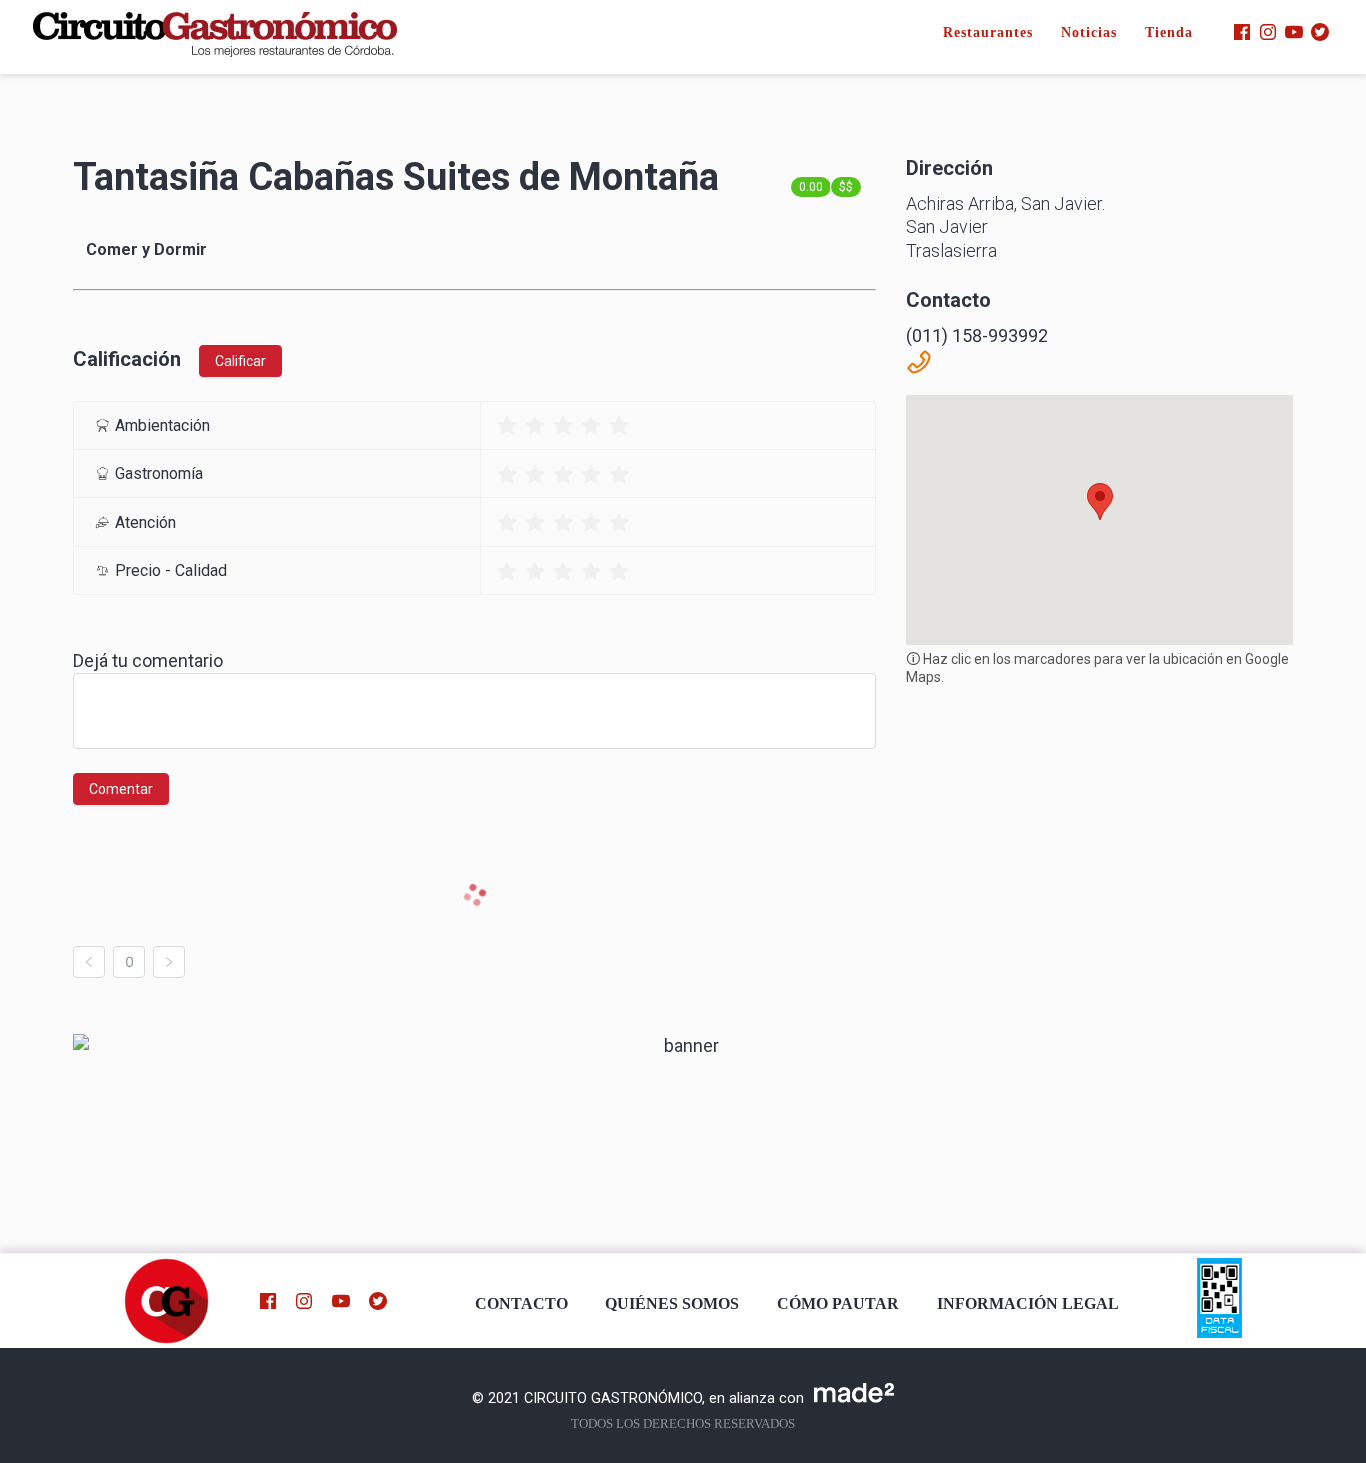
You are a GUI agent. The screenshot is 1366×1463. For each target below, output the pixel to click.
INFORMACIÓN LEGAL (1028, 1304)
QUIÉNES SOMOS (672, 1304)
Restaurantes (988, 32)
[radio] (507, 425)
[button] (1100, 501)
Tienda (1169, 32)
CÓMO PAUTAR (838, 1304)
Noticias (1089, 32)
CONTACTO (521, 1304)
